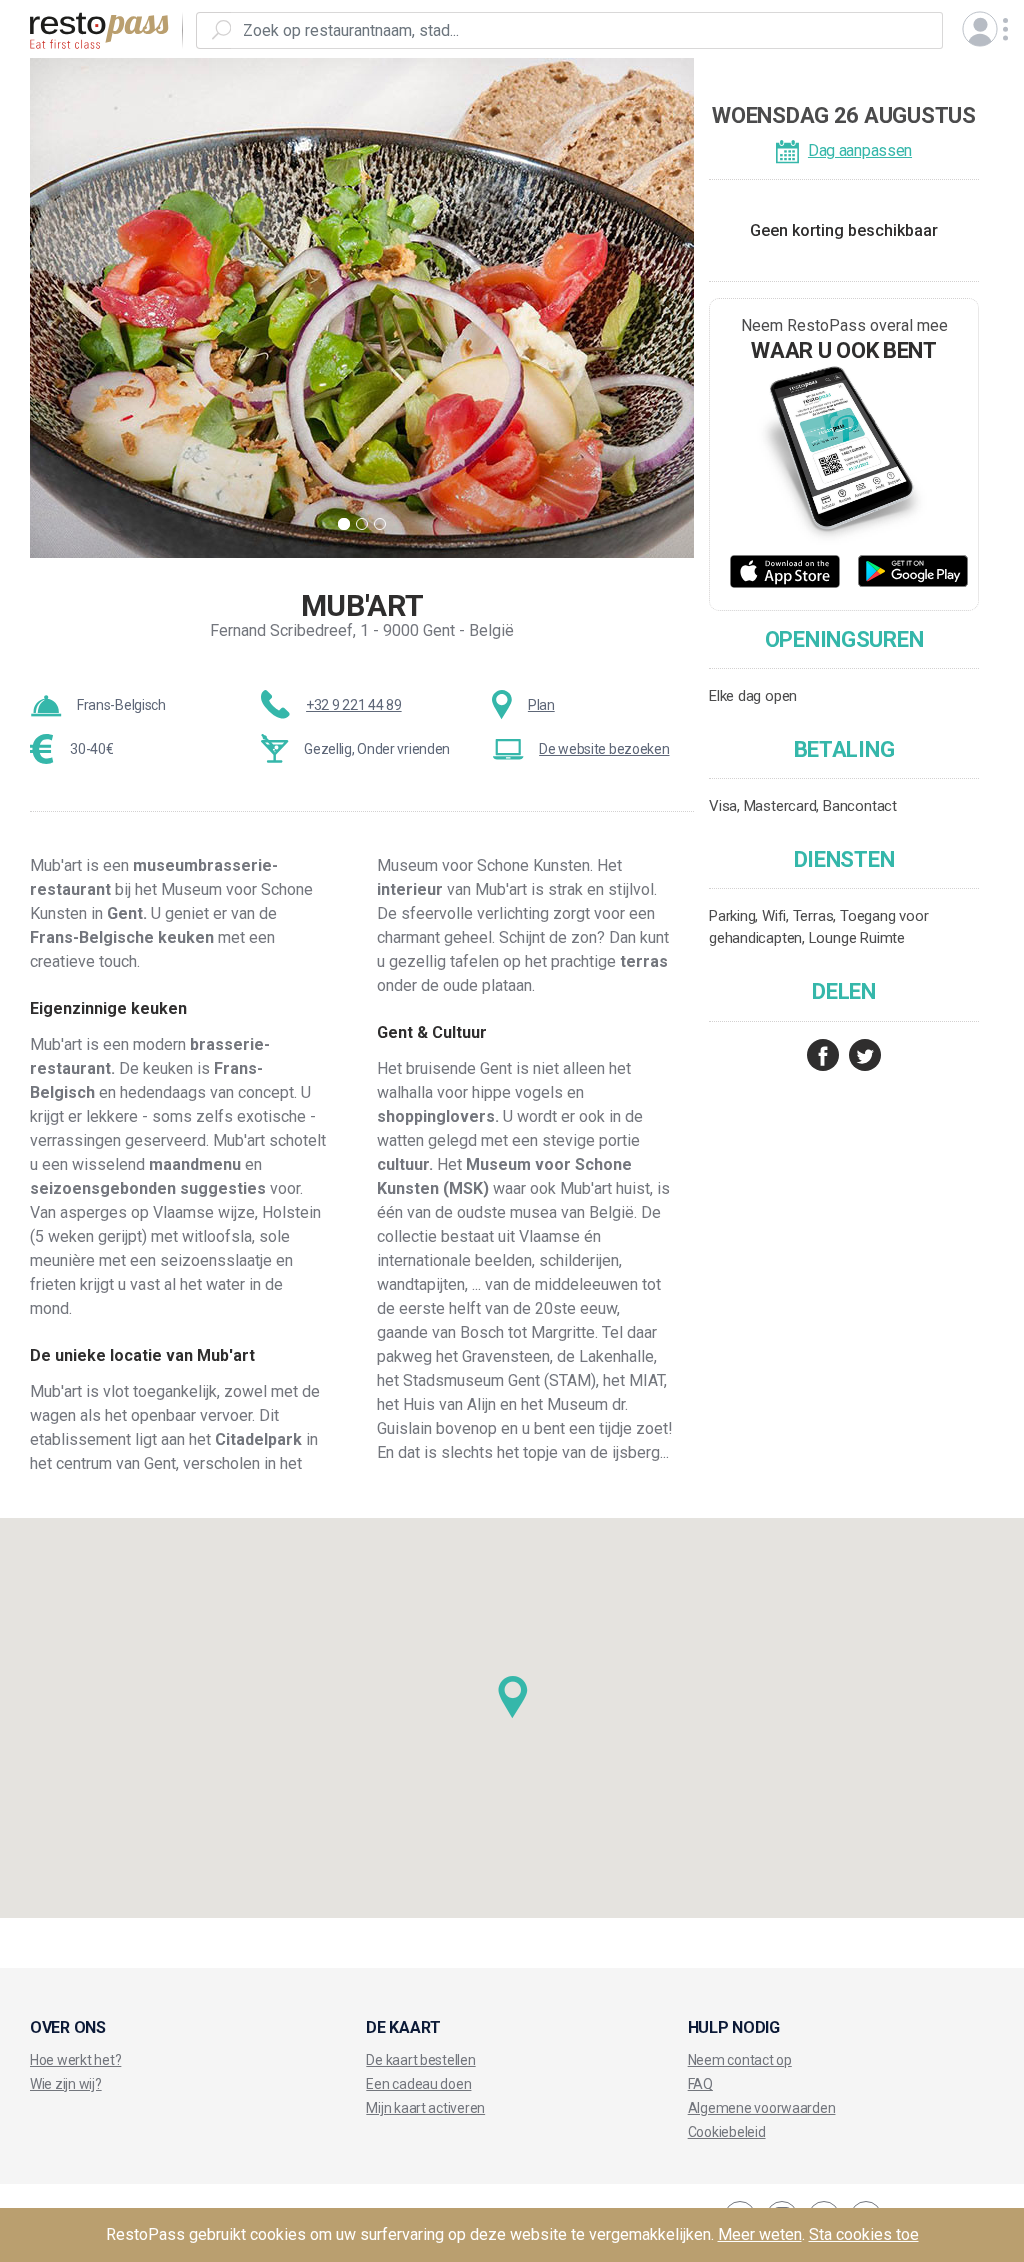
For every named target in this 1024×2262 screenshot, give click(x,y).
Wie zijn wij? (66, 2084)
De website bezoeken (604, 749)
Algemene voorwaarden (762, 2108)
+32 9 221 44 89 (354, 705)
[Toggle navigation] (980, 29)
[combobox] (587, 30)
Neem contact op (740, 2060)
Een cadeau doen (418, 2084)
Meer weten (760, 2234)
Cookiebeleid (727, 2132)
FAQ (700, 2084)
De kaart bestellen (420, 2060)
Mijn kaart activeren (425, 2108)
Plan (541, 705)
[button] (513, 1697)
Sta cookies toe (864, 2234)
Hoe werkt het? (75, 2060)
